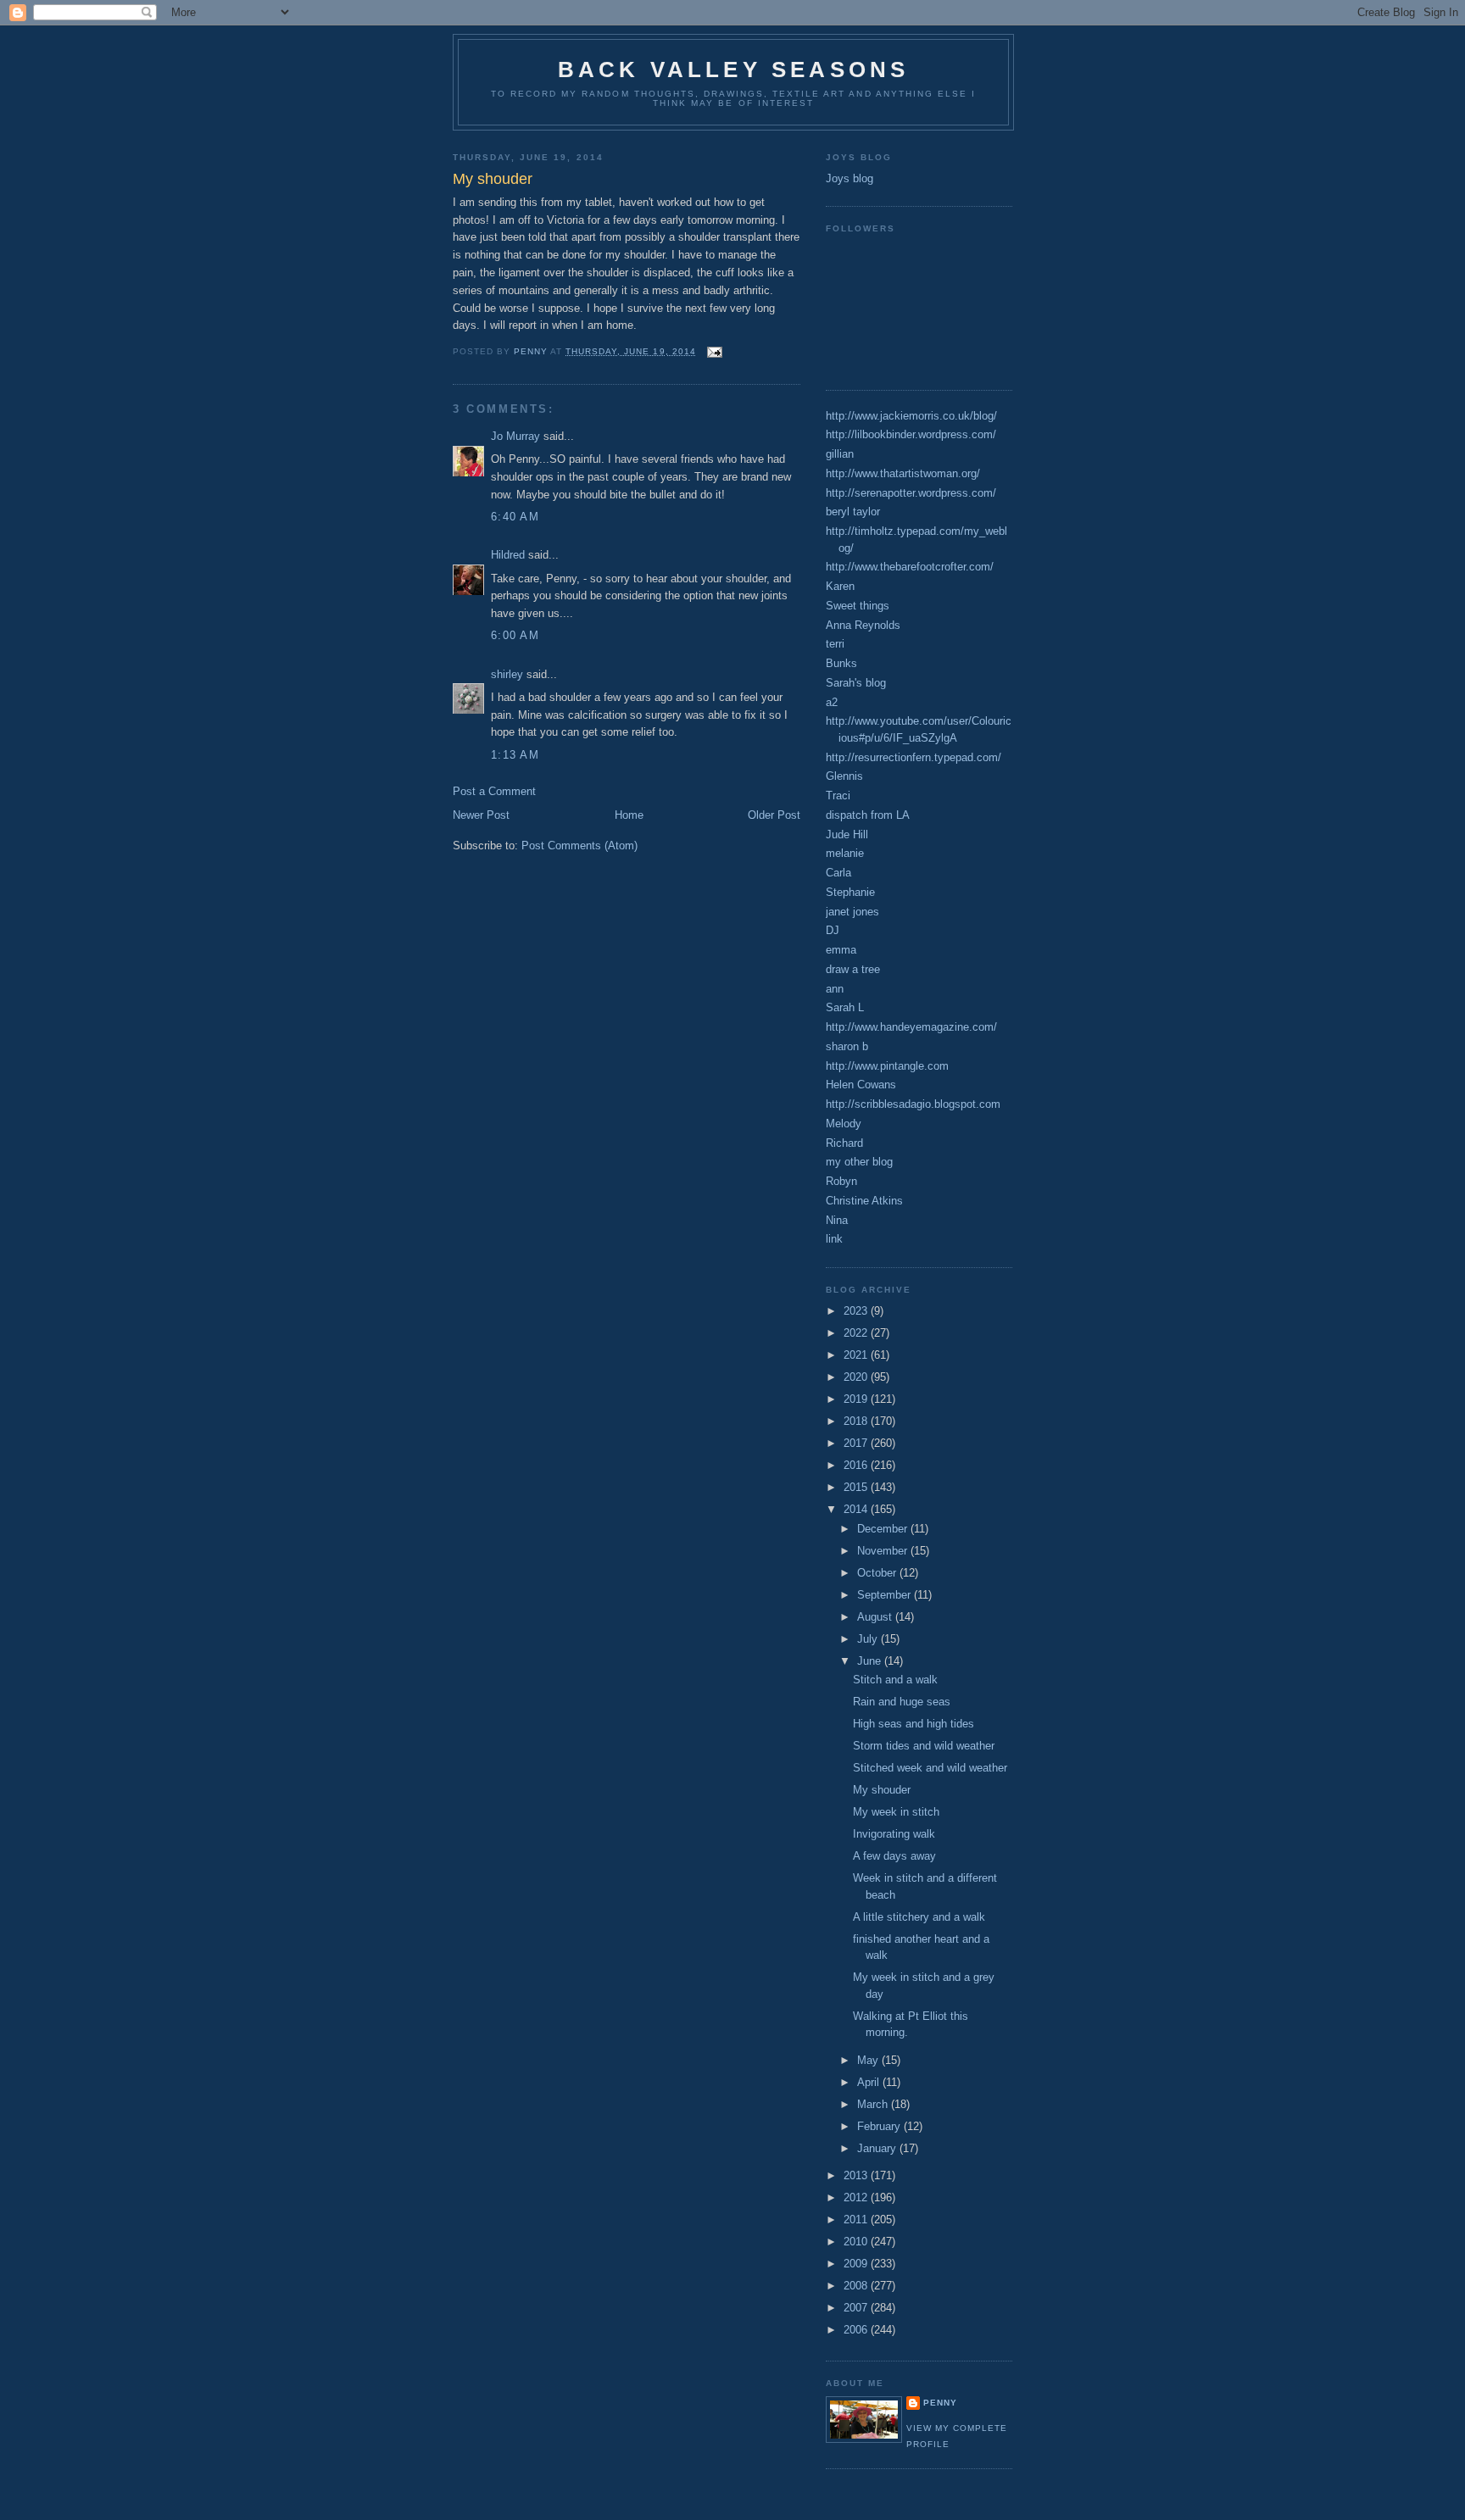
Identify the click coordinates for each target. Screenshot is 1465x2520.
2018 (857, 1421)
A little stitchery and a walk (919, 1917)
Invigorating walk (894, 1834)
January (878, 2148)
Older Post (774, 815)
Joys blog (849, 178)
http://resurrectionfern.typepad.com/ (914, 757)
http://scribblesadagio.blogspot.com (913, 1104)
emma (841, 950)
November (884, 1551)
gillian (840, 454)
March (874, 2104)
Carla (838, 873)
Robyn (841, 1181)
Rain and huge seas (902, 1702)
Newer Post (481, 815)
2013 (857, 2175)
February (880, 2126)
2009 (857, 2264)
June (871, 1661)
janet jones (852, 912)
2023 (857, 1311)
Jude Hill (847, 834)
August (876, 1617)
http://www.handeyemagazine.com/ (911, 1027)
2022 (857, 1333)
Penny (940, 2403)
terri (835, 644)
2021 (857, 1355)
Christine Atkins (864, 1201)
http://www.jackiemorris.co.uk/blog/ (911, 416)
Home (629, 815)
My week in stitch (896, 1812)
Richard (844, 1143)
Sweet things (858, 606)
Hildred (508, 555)
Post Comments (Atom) (579, 846)
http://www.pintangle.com (887, 1066)
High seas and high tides (914, 1724)
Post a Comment (494, 791)
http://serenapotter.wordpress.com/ (911, 493)
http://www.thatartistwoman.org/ (903, 473)
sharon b (847, 1046)
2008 (857, 2286)
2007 (857, 2308)
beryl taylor (853, 512)
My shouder (882, 1790)
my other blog (859, 1162)
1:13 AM (515, 755)
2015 (857, 1487)
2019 (857, 1399)
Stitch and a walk (895, 1680)
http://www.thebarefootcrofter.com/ (910, 567)
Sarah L (845, 1007)
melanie (845, 853)
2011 (857, 2220)
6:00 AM (515, 635)
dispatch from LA (868, 815)
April (870, 2082)
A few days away (894, 1856)
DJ (833, 930)
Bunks (841, 663)
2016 (857, 1465)
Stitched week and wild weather (930, 1768)
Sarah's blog (856, 683)
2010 (857, 2242)
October (878, 1573)
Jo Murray (515, 436)
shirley (507, 674)
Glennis (844, 776)
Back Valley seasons (734, 70)
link (834, 1239)
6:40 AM (515, 517)
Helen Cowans (861, 1085)
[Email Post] (714, 351)
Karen (840, 586)
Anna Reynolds (863, 625)
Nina (837, 1220)
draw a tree (853, 969)
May (869, 2060)
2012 (857, 2197)
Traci (838, 795)
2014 (857, 1509)
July (869, 1639)
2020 (857, 1377)
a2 (832, 702)
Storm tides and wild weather (924, 1746)
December (884, 1529)
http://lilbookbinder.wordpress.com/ (911, 434)
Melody (844, 1124)
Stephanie (850, 892)
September (886, 1595)
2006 (857, 2330)
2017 (857, 1443)
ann (835, 989)
